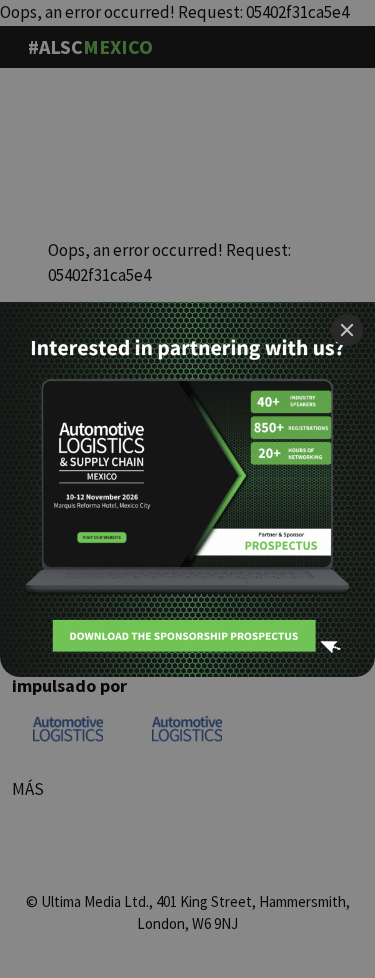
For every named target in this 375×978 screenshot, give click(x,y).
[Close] (347, 330)
